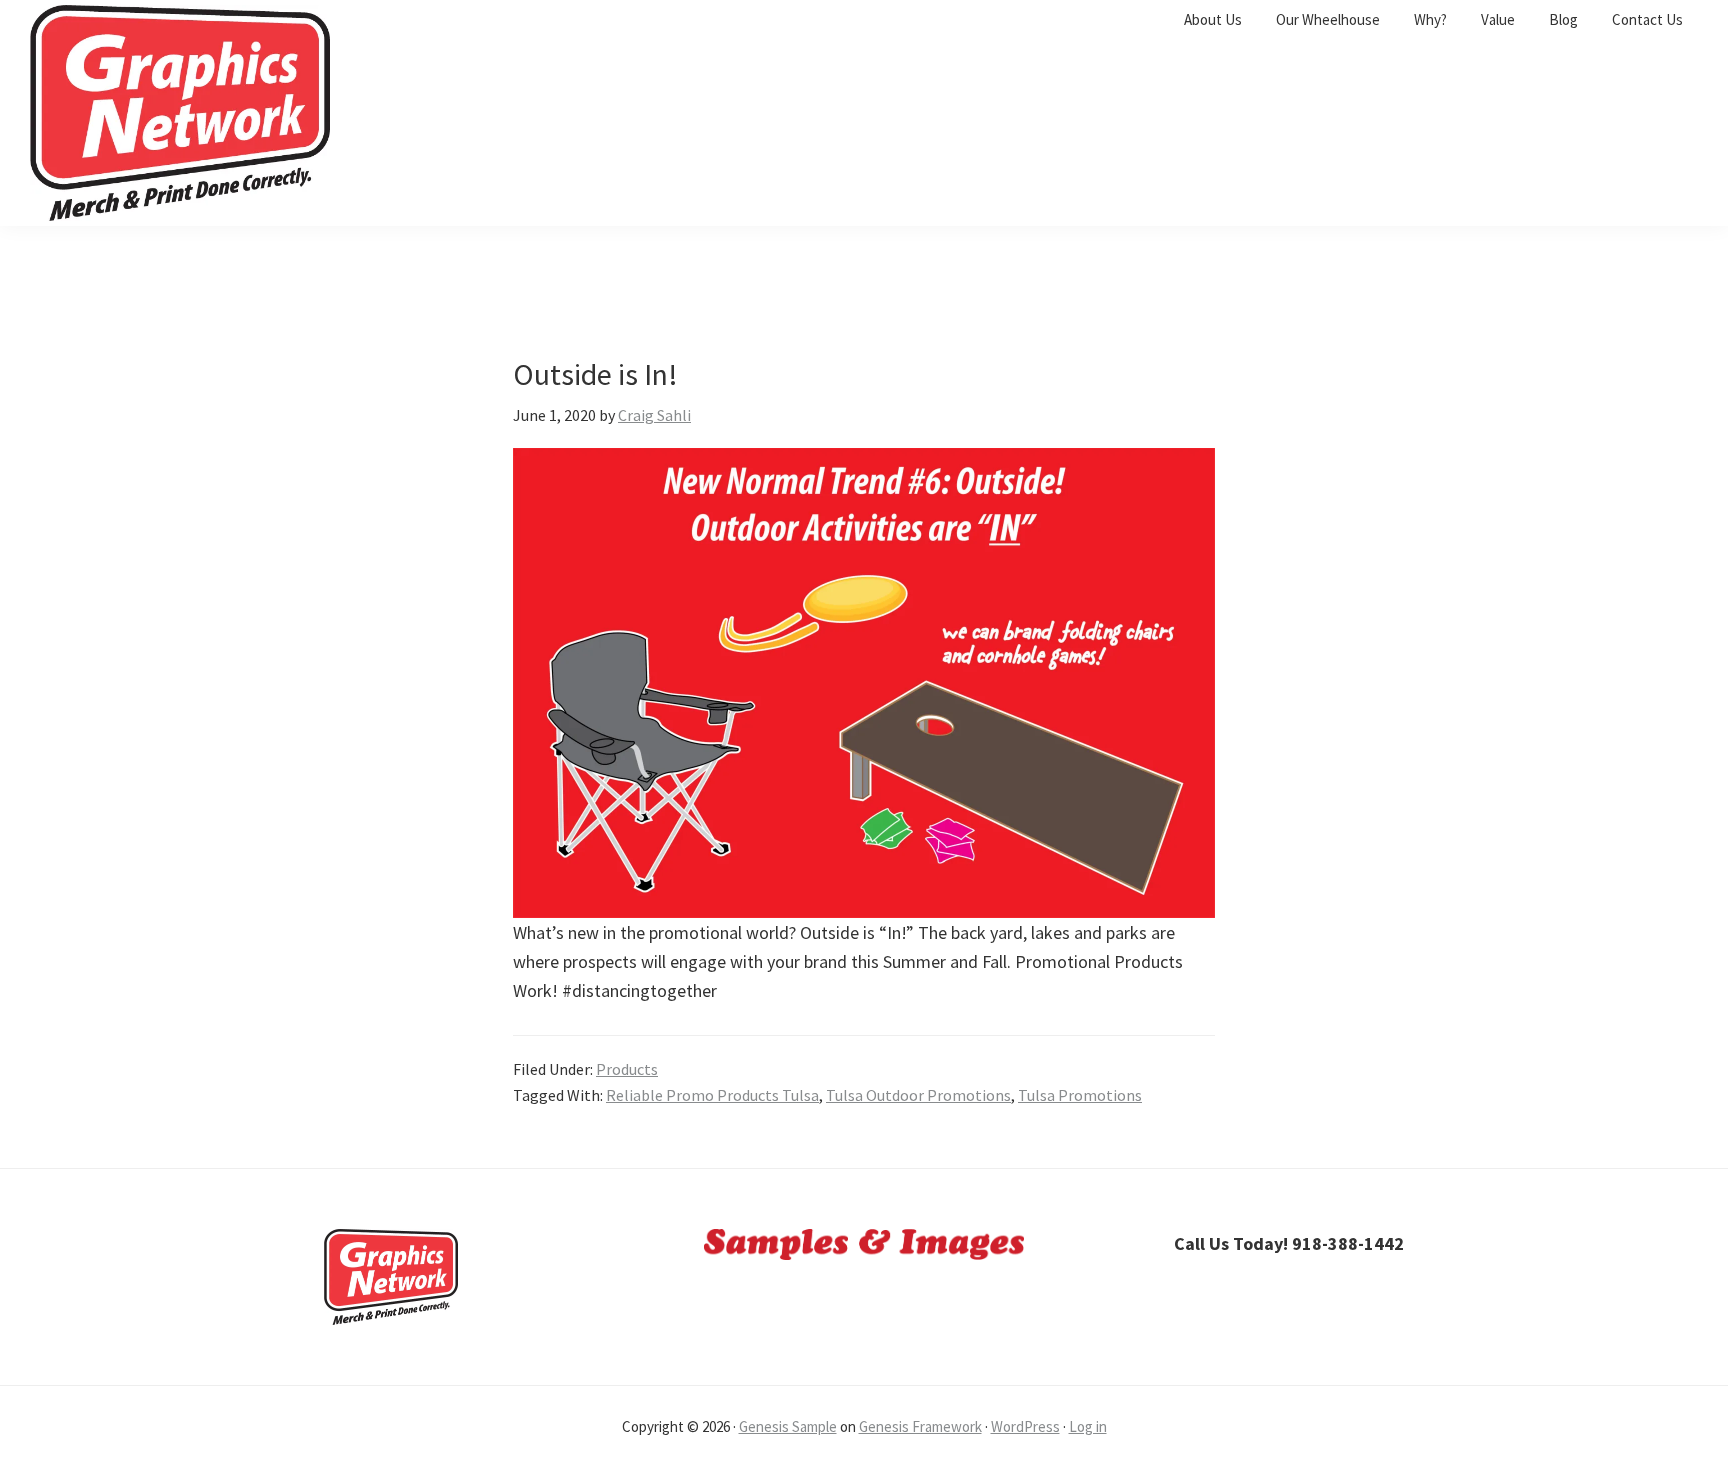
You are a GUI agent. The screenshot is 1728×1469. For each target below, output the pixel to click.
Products (627, 1069)
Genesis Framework (920, 1426)
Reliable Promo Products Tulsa (712, 1095)
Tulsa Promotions (1080, 1095)
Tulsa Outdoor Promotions (918, 1095)
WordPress (1025, 1426)
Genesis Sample (788, 1426)
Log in (1088, 1426)
